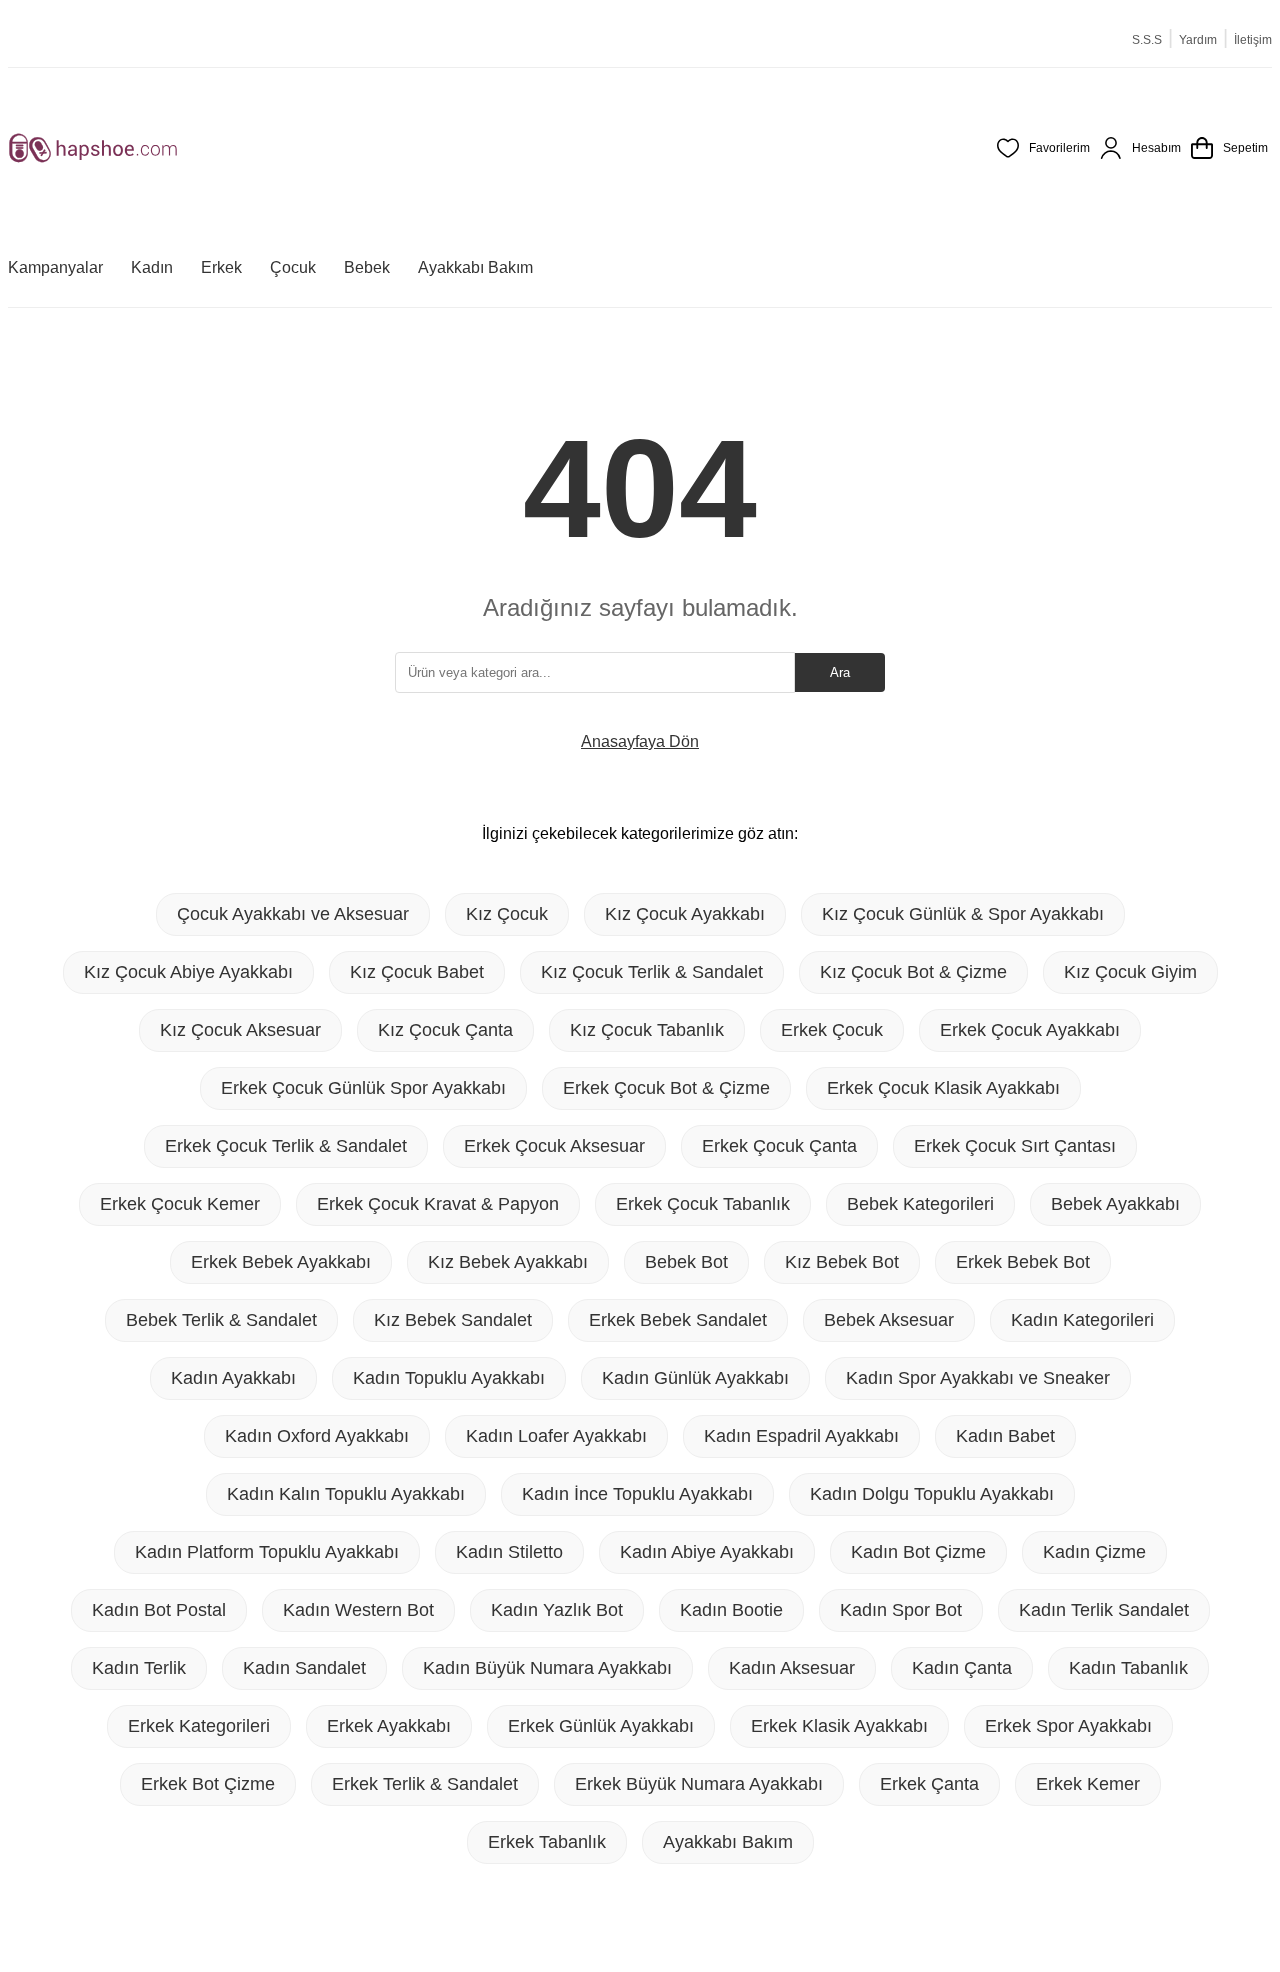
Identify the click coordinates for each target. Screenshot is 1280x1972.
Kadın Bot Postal (159, 1610)
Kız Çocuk (507, 914)
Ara (840, 672)
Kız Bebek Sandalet (453, 1320)
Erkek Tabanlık (547, 1842)
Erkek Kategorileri (199, 1726)
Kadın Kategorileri (1082, 1320)
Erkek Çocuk (832, 1030)
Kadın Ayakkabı (233, 1378)
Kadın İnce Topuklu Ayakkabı (637, 1494)
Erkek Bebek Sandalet (678, 1320)
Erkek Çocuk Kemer (180, 1204)
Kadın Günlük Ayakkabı (695, 1378)
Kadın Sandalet (304, 1668)
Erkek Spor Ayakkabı (1068, 1726)
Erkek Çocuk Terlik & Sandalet (286, 1146)
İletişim (1253, 40)
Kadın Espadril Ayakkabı (801, 1436)
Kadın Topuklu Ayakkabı (449, 1378)
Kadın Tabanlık (1128, 1668)
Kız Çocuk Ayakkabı (685, 914)
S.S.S (1147, 40)
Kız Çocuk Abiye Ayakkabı (188, 972)
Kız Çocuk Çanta (445, 1030)
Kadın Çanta (962, 1668)
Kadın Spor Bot (901, 1610)
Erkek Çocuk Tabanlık (703, 1204)
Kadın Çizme (1094, 1552)
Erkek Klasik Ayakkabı (839, 1726)
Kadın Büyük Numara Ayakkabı (547, 1668)
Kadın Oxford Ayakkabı (317, 1436)
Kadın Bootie (731, 1610)
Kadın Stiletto (509, 1552)
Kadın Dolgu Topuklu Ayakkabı (932, 1494)
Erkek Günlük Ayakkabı (601, 1726)
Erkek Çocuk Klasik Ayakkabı (943, 1088)
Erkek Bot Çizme (208, 1784)
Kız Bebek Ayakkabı (508, 1262)
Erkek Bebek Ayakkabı (281, 1262)
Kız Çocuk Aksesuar (240, 1030)
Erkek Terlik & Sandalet (425, 1784)
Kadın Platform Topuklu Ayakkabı (267, 1552)
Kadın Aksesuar (792, 1668)
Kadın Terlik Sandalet (1104, 1610)
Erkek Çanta (929, 1784)
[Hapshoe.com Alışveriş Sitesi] (93, 148)
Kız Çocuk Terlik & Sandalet (652, 972)
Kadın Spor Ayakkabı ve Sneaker (978, 1378)
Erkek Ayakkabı (389, 1726)
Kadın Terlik (139, 1668)
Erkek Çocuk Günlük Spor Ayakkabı (363, 1088)
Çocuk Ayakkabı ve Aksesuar (293, 914)
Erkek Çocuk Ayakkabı (1030, 1030)
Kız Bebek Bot (842, 1262)
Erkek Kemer (1088, 1784)
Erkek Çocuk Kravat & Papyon (438, 1204)
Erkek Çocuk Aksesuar (554, 1146)
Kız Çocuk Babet (417, 972)
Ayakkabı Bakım (728, 1842)
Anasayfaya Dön (640, 741)
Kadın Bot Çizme (918, 1552)
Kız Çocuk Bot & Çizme (913, 972)
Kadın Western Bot (358, 1610)
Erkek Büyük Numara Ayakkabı (699, 1784)
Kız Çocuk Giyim (1130, 972)
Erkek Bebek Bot (1023, 1262)
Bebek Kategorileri (920, 1204)
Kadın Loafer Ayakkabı (556, 1436)
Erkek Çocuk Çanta (779, 1146)
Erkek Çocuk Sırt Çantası (1015, 1146)
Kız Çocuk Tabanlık (647, 1030)
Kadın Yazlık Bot (557, 1610)
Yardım (1198, 40)
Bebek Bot (686, 1262)
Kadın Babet (1005, 1436)
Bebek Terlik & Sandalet (221, 1320)
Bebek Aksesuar (889, 1320)
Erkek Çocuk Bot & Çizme (666, 1088)
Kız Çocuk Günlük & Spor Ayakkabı (963, 914)
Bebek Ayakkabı (1115, 1204)
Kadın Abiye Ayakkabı (707, 1552)
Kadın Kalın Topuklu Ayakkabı (346, 1494)
